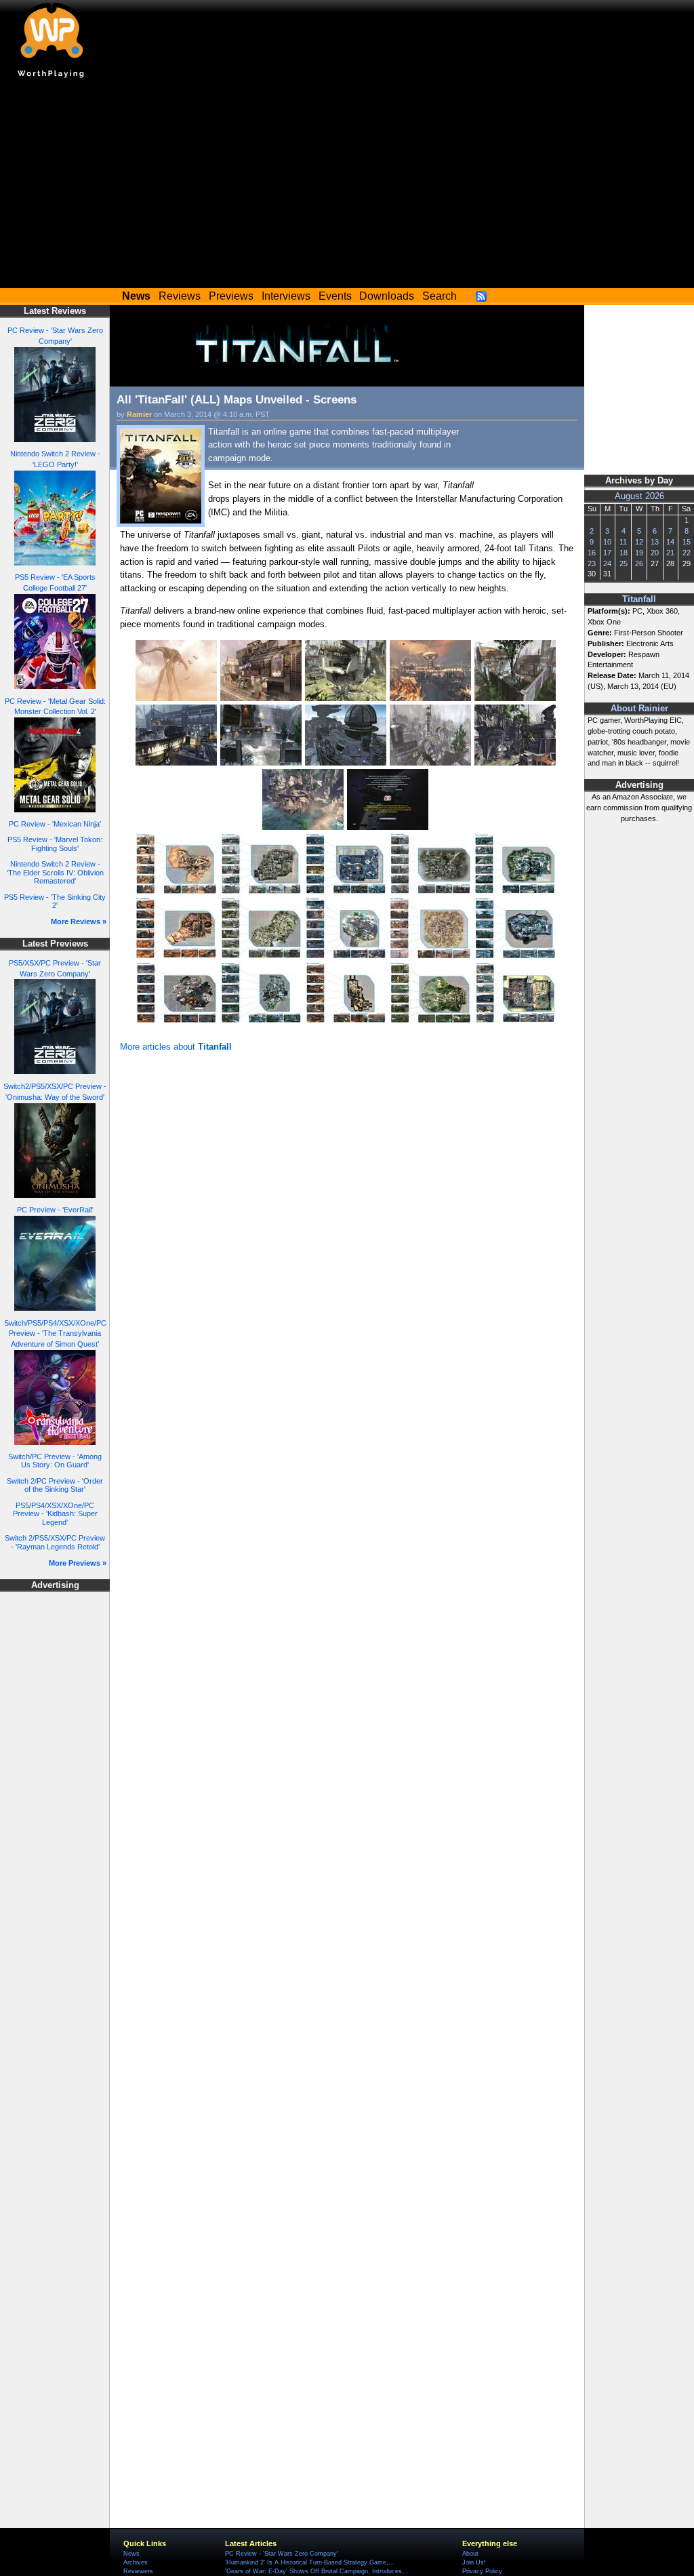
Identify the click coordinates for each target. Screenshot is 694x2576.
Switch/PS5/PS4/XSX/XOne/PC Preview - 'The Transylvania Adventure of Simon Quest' (55, 1334)
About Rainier (639, 709)
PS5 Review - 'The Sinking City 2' (55, 901)
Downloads (387, 296)
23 (592, 563)
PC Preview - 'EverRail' (55, 1210)
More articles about (176, 1047)
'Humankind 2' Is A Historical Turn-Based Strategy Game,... (310, 2562)
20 (655, 553)
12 (639, 542)
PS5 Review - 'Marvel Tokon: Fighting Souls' (55, 844)
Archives (136, 2562)
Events (335, 296)
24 (607, 563)
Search (440, 296)
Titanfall (639, 599)
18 (624, 553)
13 (655, 542)
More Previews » (78, 1563)
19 (639, 553)
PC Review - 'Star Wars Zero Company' (282, 2554)
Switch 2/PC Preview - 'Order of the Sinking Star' (55, 1485)
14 (670, 542)
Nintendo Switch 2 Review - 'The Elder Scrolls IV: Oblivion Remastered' (55, 872)
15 (687, 542)
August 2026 (639, 496)
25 (624, 563)
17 (607, 553)
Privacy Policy (482, 2571)
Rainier (139, 414)
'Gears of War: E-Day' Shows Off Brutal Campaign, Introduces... (317, 2571)
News (131, 2554)
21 (670, 553)
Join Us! (474, 2562)
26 (639, 563)
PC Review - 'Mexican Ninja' (55, 824)
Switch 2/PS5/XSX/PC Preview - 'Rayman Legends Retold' (55, 1542)
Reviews (180, 296)
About (470, 2554)
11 (623, 542)
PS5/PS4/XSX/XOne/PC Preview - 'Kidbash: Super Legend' (55, 1514)
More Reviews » (79, 922)
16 (592, 553)
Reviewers (138, 2571)
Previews (231, 296)
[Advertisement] (347, 186)
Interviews (286, 296)
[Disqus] (347, 1237)
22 (687, 553)
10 (607, 542)
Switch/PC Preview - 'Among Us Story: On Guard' (55, 1461)
